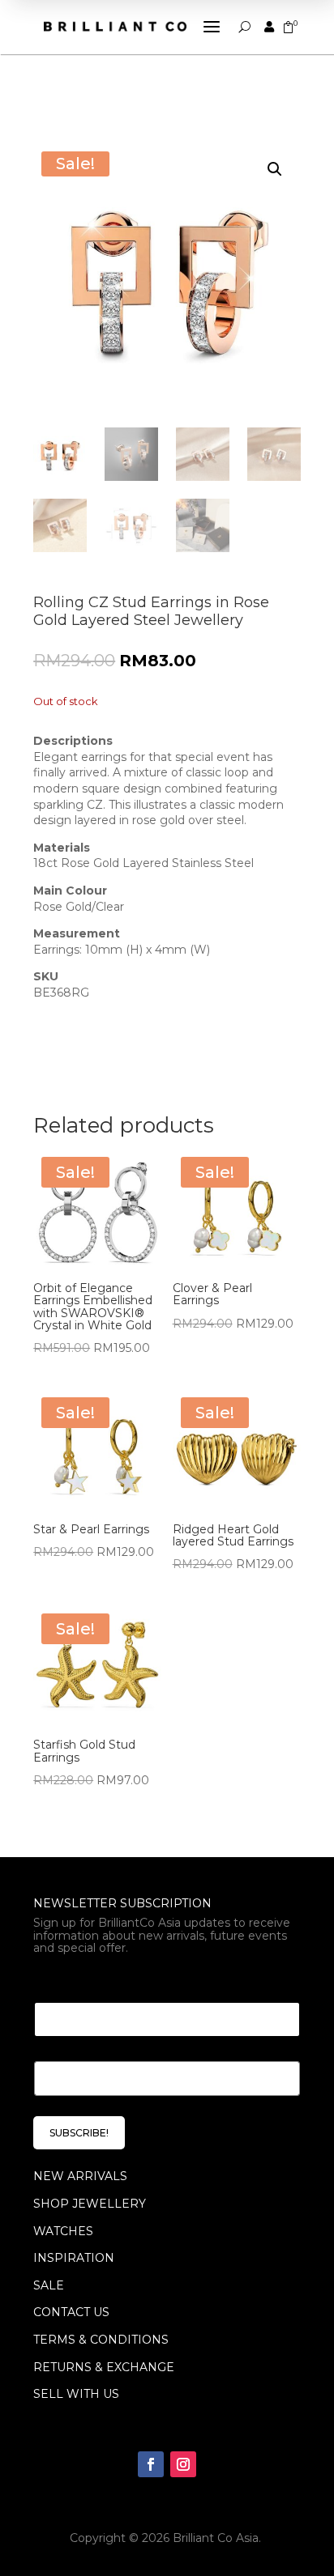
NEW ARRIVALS (80, 2176)
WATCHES (63, 2231)
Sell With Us (76, 2394)
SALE (49, 2285)
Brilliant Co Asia (216, 2538)
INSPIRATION (74, 2258)
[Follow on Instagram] (183, 2464)
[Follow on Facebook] (151, 2464)
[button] (275, 169)
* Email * (63, 1982)
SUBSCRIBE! (79, 2133)
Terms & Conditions (101, 2340)
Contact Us (71, 2312)
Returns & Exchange (104, 2367)
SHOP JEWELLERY (90, 2204)
